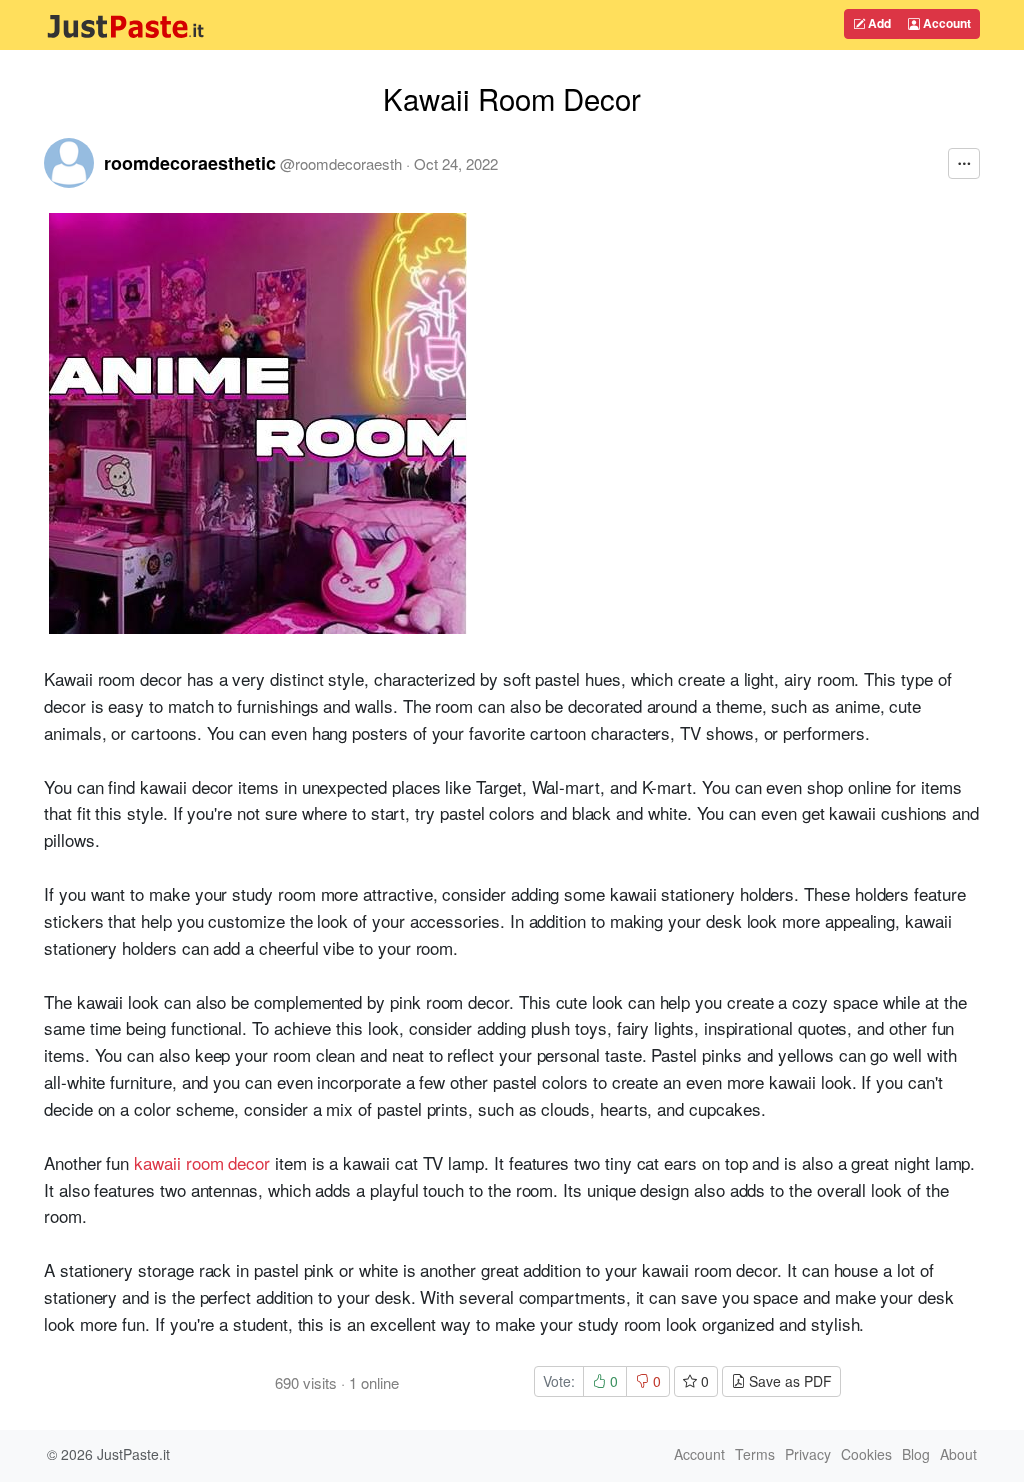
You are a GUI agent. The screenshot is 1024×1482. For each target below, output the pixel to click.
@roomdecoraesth (341, 163)
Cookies (866, 1454)
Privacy (808, 1454)
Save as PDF (788, 1381)
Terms (755, 1454)
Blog (916, 1454)
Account (945, 23)
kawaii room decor (202, 1162)
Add (878, 23)
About (958, 1454)
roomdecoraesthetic (190, 163)
